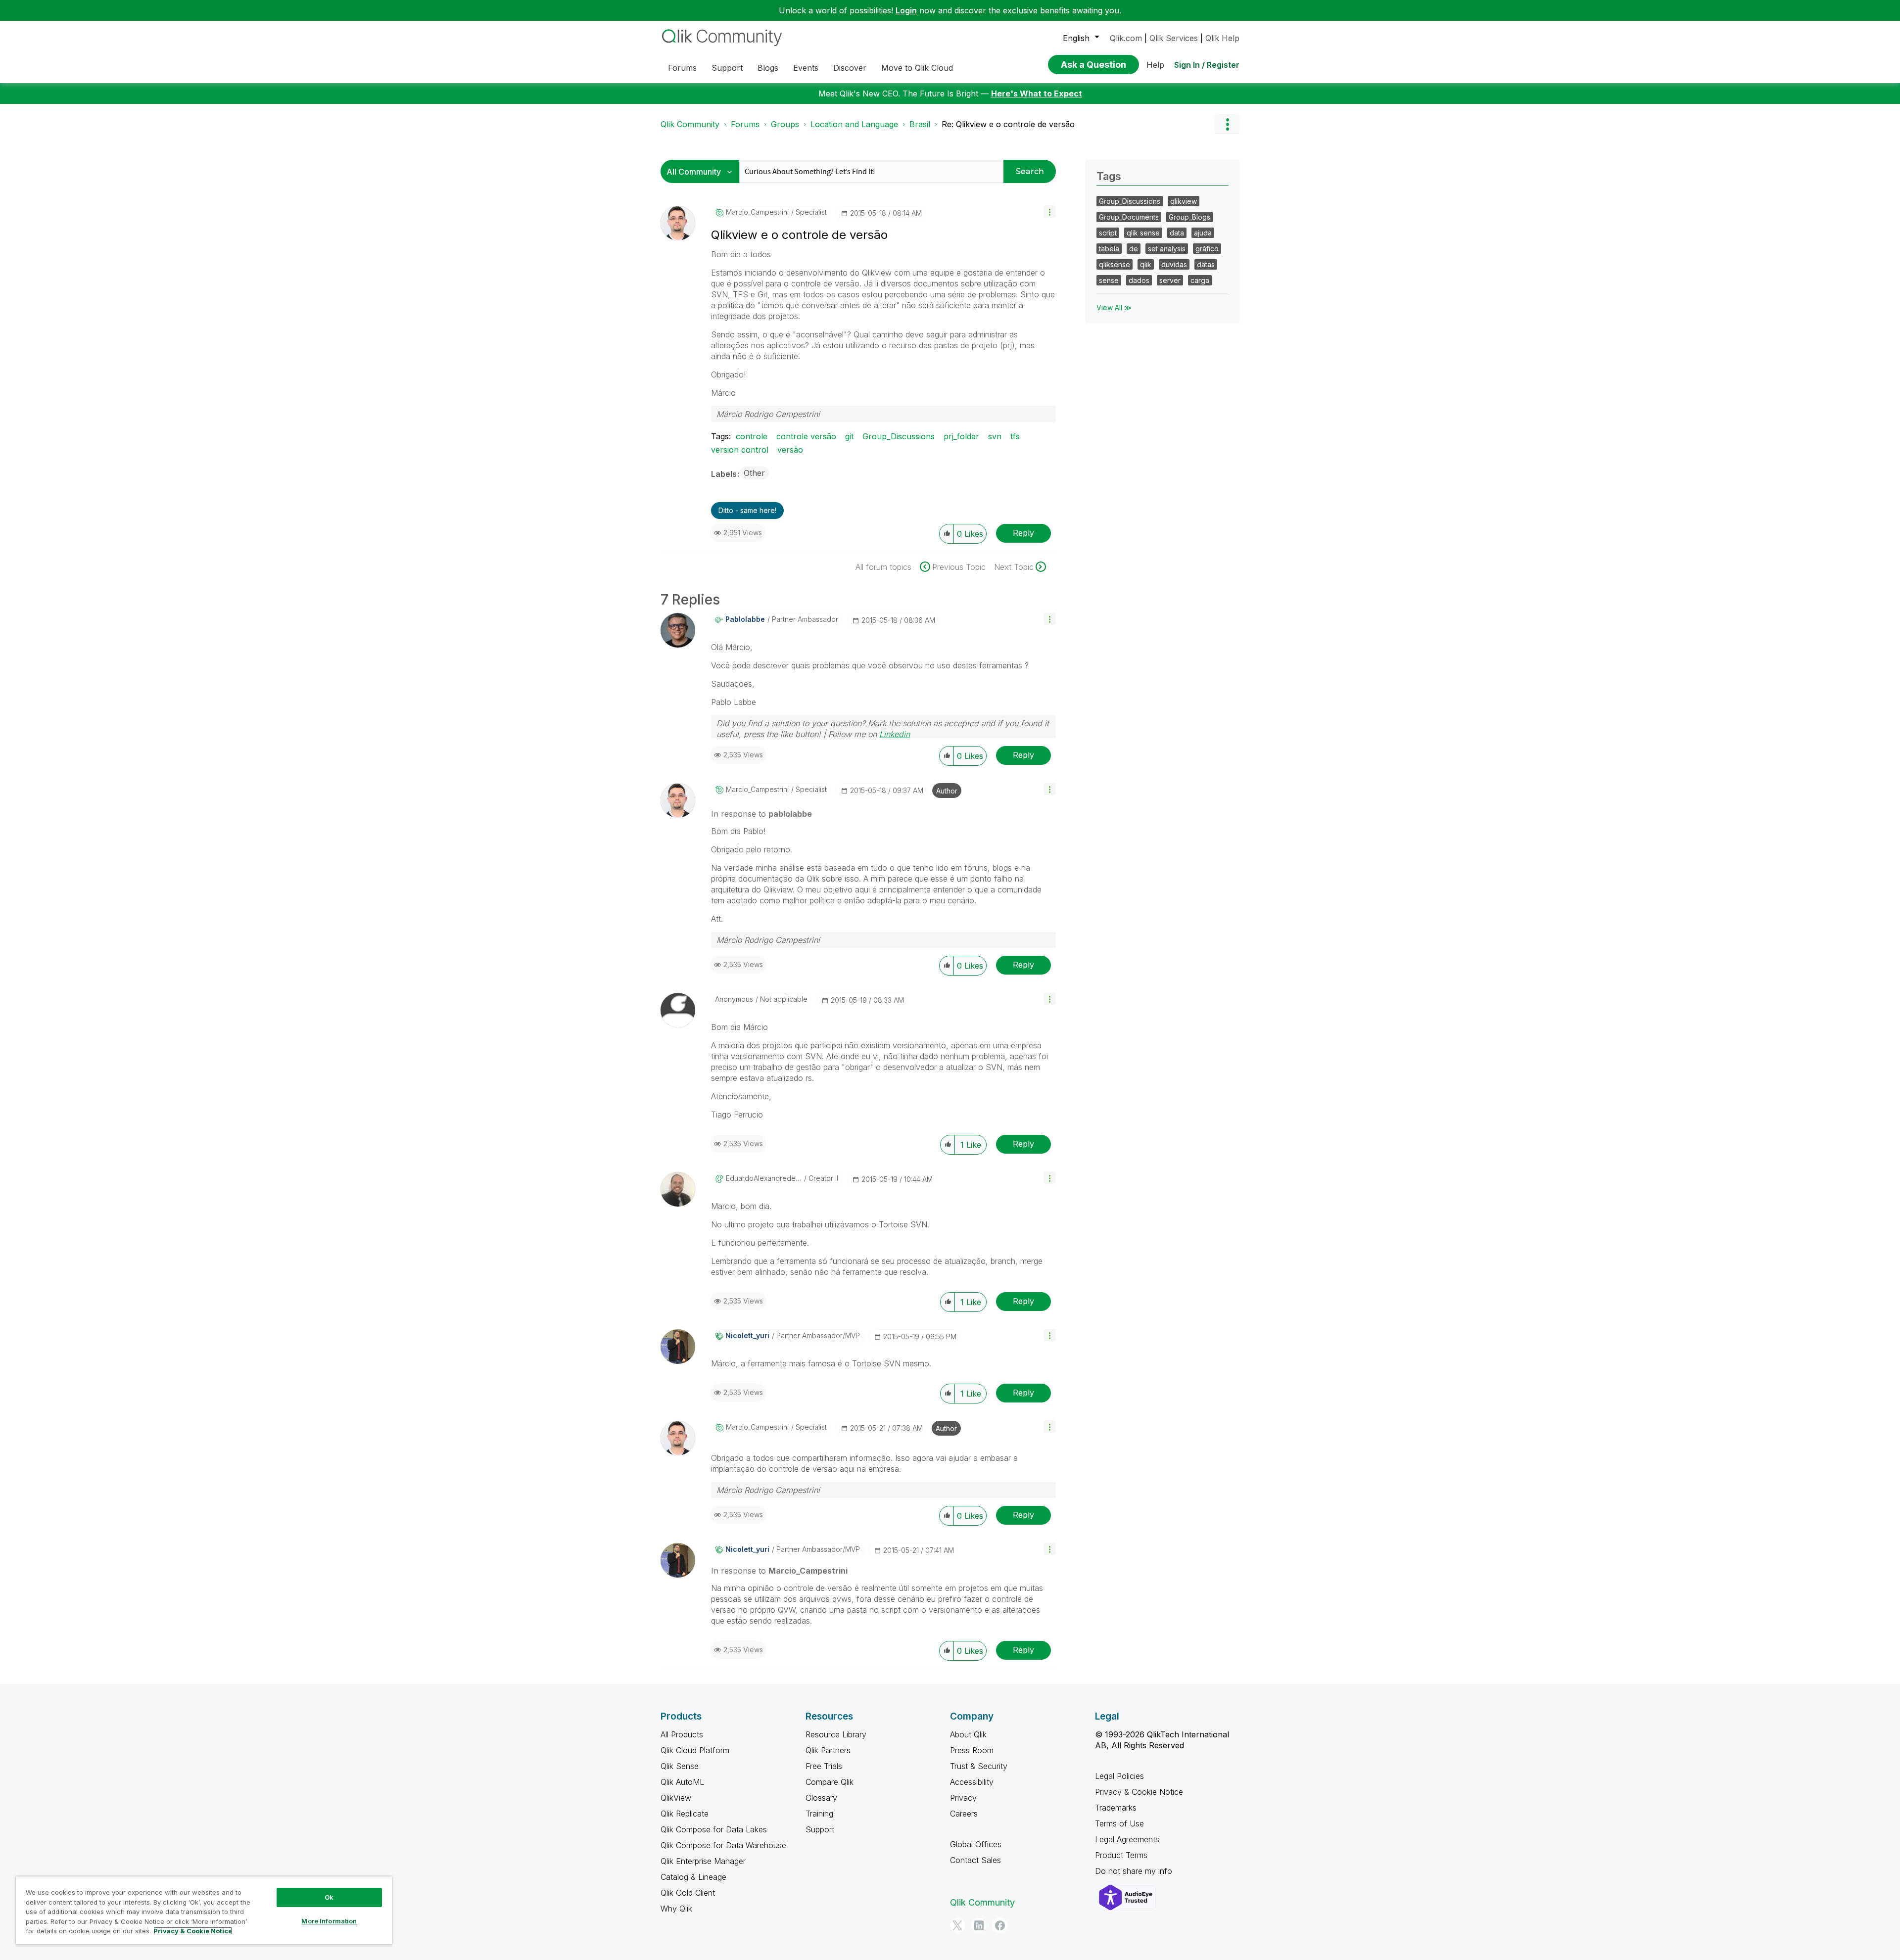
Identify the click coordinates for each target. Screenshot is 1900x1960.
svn (995, 436)
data (1177, 233)
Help (1155, 65)
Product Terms (1121, 1855)
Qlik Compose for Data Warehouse (723, 1845)
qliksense (1115, 264)
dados (1139, 280)
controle (752, 436)
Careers (964, 1814)
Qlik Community (690, 124)
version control (740, 450)
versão (790, 450)
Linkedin (895, 734)
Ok (329, 1897)
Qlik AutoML (682, 1782)
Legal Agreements (1127, 1839)
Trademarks (1116, 1808)
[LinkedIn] (979, 1925)
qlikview (1184, 201)
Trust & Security (979, 1766)
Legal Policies (1119, 1776)
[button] (1050, 211)
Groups (785, 124)
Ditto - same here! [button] (747, 510)
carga (1200, 280)
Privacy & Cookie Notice (1139, 1792)
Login (906, 10)
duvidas (1174, 264)
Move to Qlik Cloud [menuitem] (917, 68)
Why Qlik (676, 1909)
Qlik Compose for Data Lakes (714, 1829)
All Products (682, 1734)
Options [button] (1227, 124)
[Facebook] (1000, 1925)
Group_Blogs (1189, 217)
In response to (761, 814)
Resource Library (836, 1734)
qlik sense (1143, 233)
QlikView (676, 1798)
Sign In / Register (1207, 65)
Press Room (972, 1750)
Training (819, 1814)
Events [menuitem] (806, 68)
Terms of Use (1119, 1823)
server (1170, 280)
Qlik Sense (680, 1766)
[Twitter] (957, 1925)
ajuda (1203, 233)
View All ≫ (1114, 307)
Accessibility (972, 1782)
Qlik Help (1222, 38)
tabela (1109, 249)
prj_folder (961, 436)
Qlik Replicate (685, 1814)
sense (1109, 280)
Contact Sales (975, 1860)
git (849, 436)
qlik (1146, 264)
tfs (1015, 436)
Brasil (920, 124)
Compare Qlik (830, 1782)
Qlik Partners (828, 1750)
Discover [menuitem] (850, 68)
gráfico (1207, 249)
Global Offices (976, 1844)
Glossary (821, 1798)
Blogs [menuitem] (768, 68)
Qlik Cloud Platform (695, 1750)
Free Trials (824, 1766)
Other (754, 473)
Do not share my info (1135, 1871)
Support (820, 1829)
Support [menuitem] (727, 68)
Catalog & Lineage (693, 1877)
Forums (745, 124)
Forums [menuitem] (682, 68)
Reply (1023, 533)
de (1134, 249)
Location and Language (854, 124)
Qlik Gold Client (688, 1893)
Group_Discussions (899, 436)
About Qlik (968, 1734)
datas (1206, 264)
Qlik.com (1126, 38)
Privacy (963, 1798)
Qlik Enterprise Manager (703, 1861)
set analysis (1167, 249)
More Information (329, 1921)
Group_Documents (1129, 217)
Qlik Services (1174, 38)
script (1108, 233)
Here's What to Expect (1037, 93)
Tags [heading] (1109, 176)
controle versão (806, 436)
